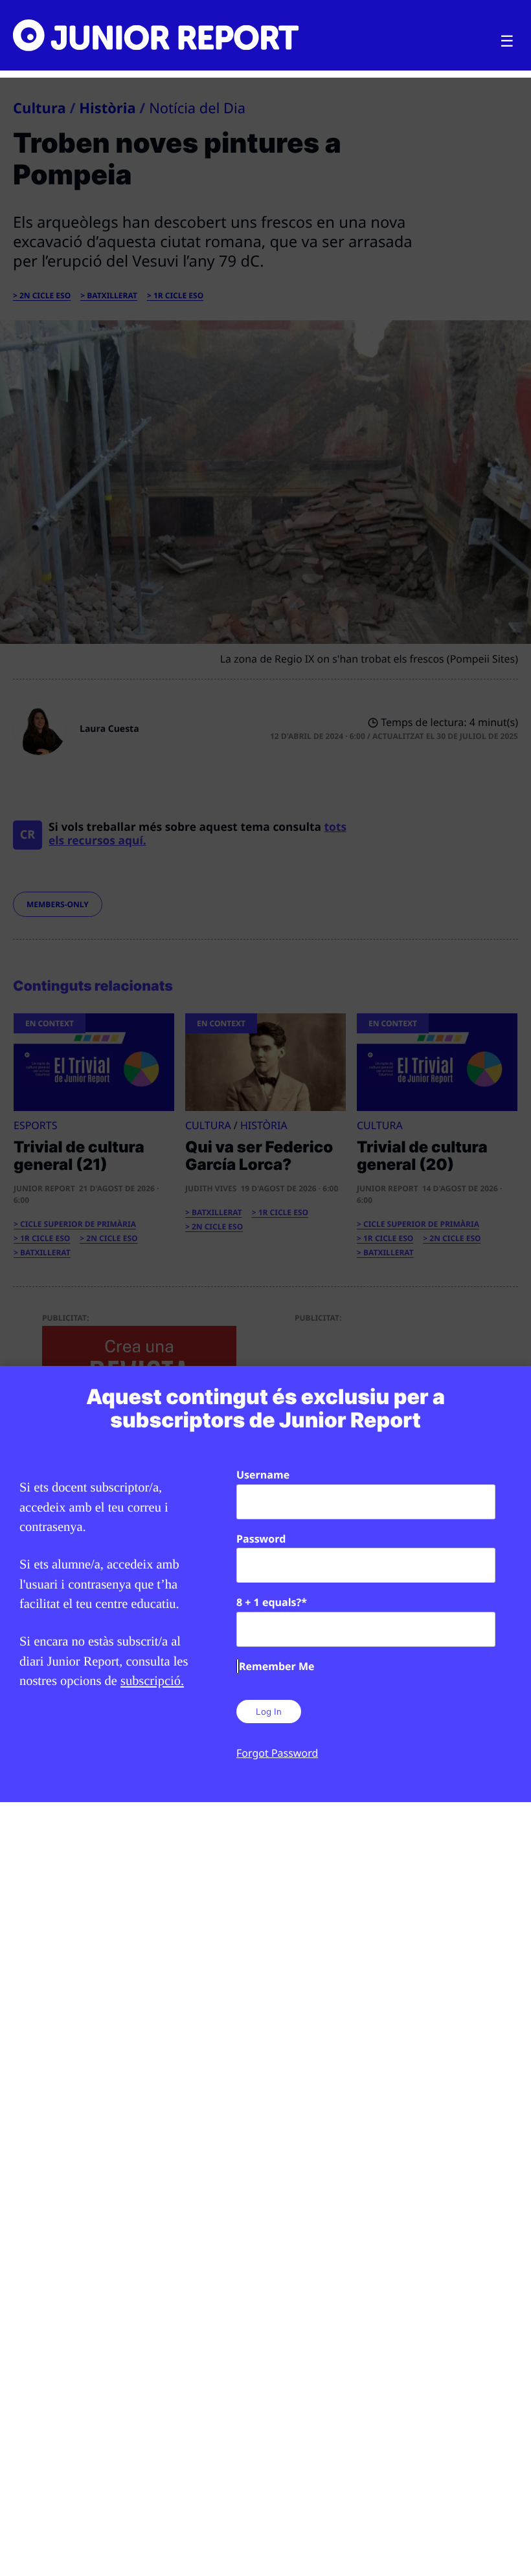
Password (261, 1539)
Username (263, 1475)
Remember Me (277, 1666)
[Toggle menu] (507, 41)
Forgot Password (277, 1753)
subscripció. (152, 1681)
